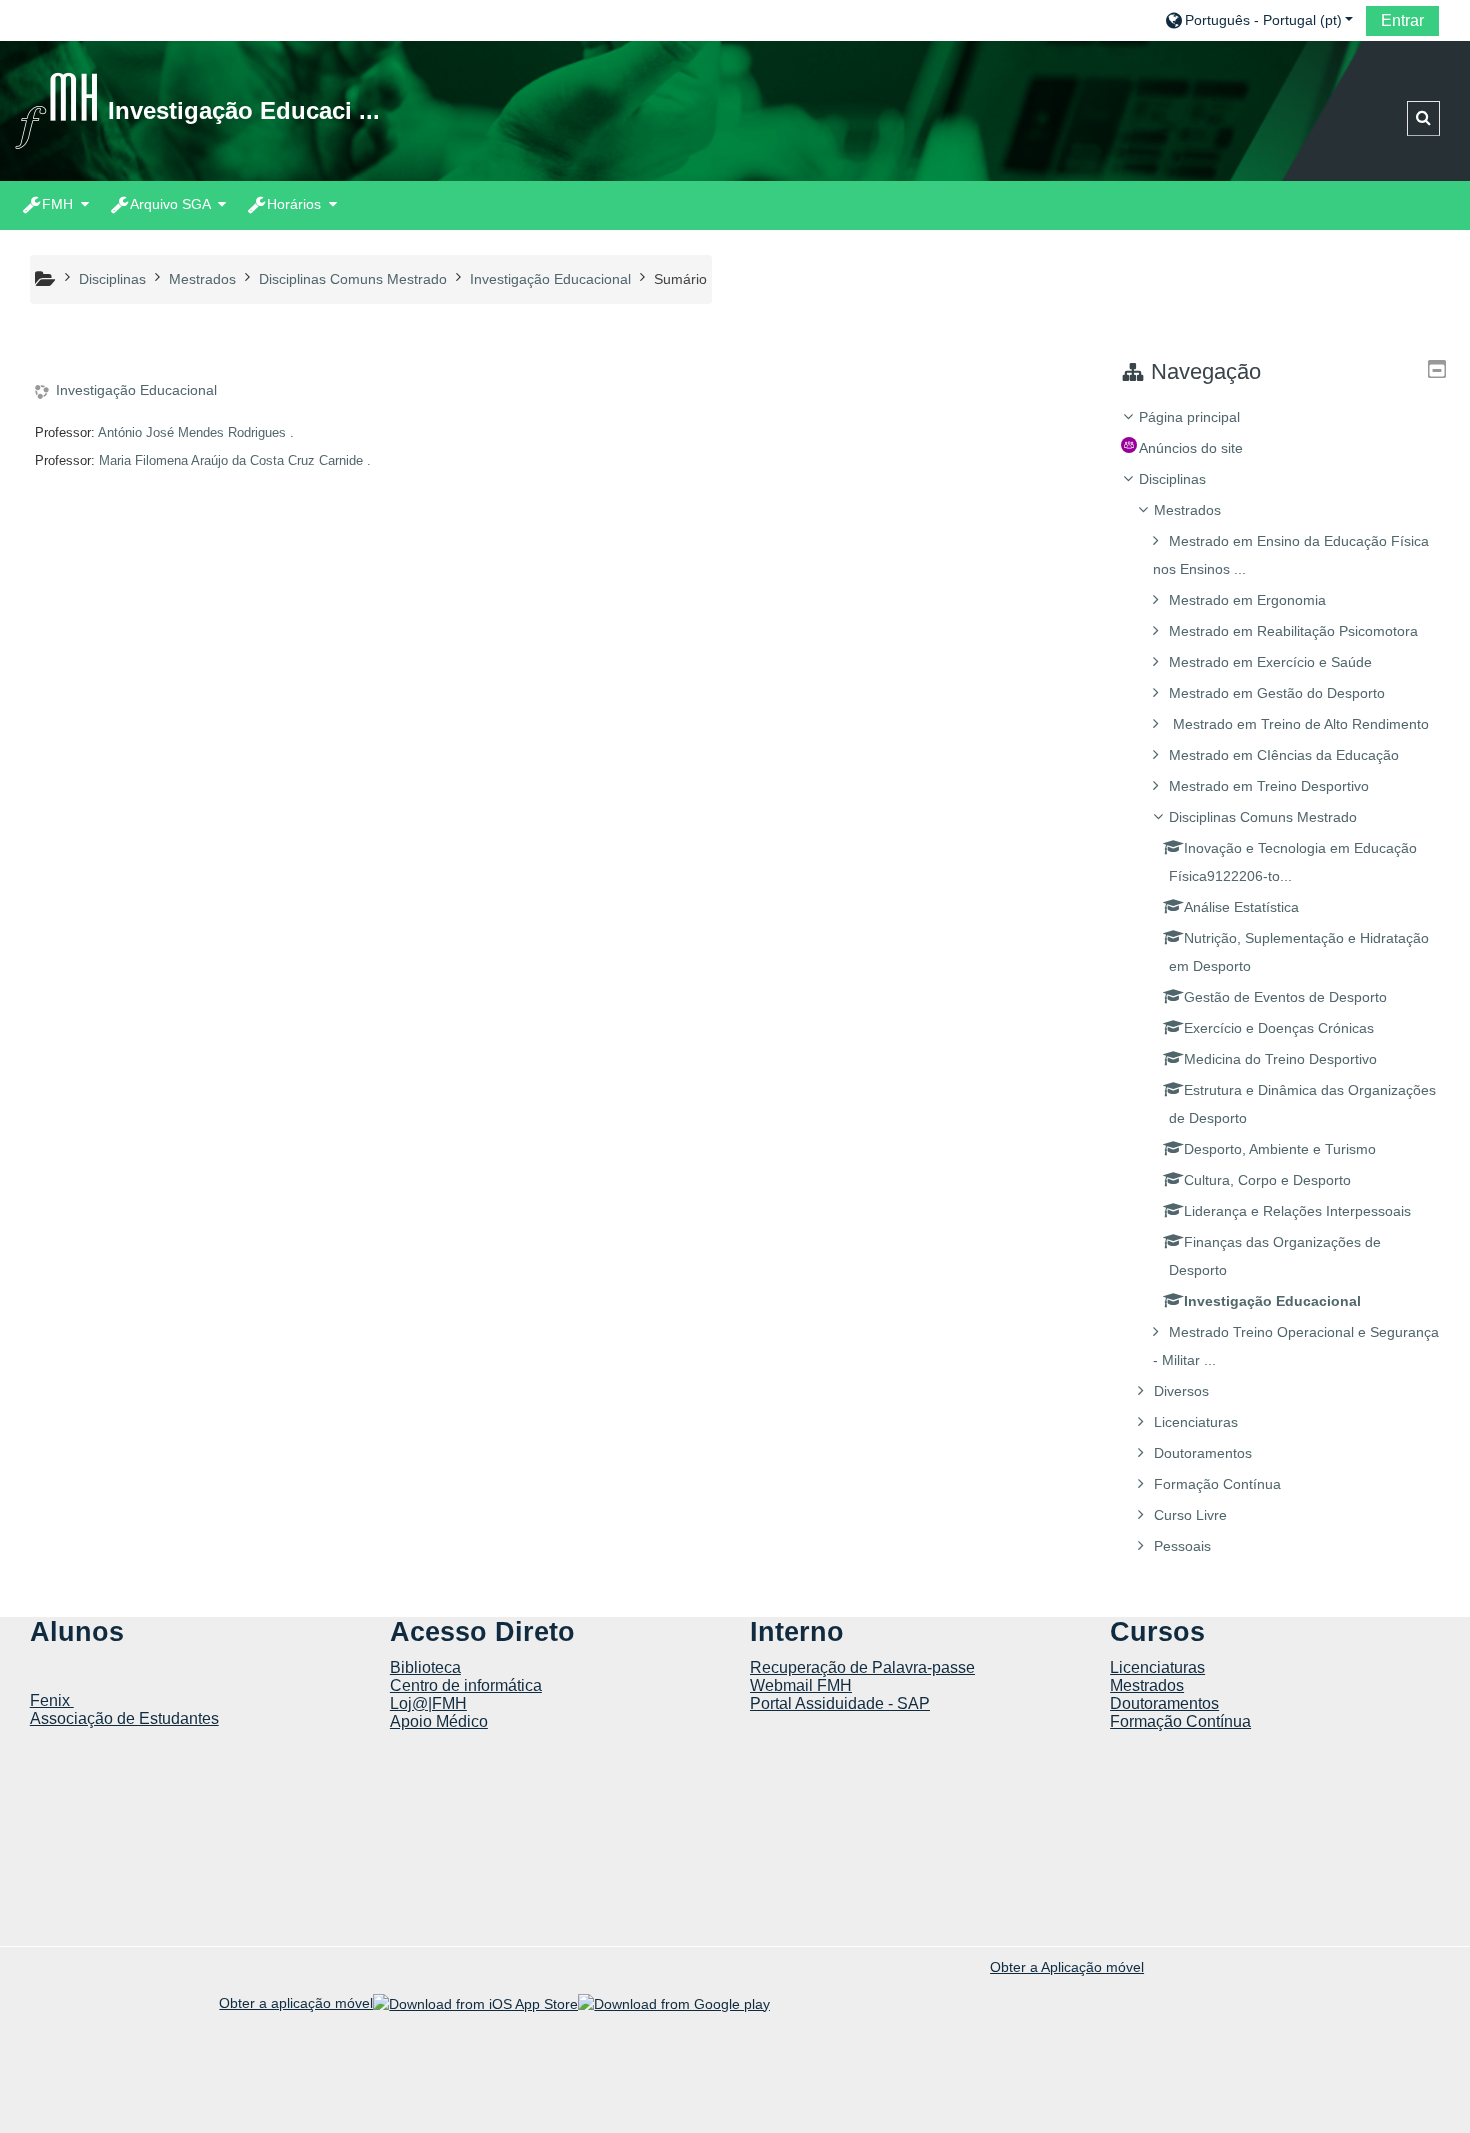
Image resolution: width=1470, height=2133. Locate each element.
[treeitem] (1283, 981)
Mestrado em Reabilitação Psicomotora (1293, 631)
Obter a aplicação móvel (296, 2003)
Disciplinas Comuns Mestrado (1263, 817)
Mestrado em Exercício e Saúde (1270, 662)
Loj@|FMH (428, 1703)
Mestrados (1187, 510)
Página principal (1189, 417)
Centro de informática (466, 1685)
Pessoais (1182, 1546)
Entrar (1402, 20)
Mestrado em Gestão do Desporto (1277, 693)
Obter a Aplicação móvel (1067, 1967)
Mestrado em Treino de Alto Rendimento (1299, 724)
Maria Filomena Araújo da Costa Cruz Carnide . (235, 460)
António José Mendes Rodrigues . (196, 432)
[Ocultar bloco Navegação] (1437, 369)
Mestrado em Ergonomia (1247, 600)
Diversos (1181, 1391)
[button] (1258, 19)
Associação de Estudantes (124, 1718)
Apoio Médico (439, 1721)
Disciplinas (1172, 479)
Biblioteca (425, 1667)
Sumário (680, 279)
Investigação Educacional (136, 390)
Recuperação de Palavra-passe (862, 1667)
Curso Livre (1190, 1515)
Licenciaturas (1196, 1422)
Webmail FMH (801, 1685)
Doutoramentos (1203, 1453)
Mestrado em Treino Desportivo (1269, 786)
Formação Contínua (1217, 1484)
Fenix (52, 1700)
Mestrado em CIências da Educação (1284, 755)
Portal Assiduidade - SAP (840, 1703)
